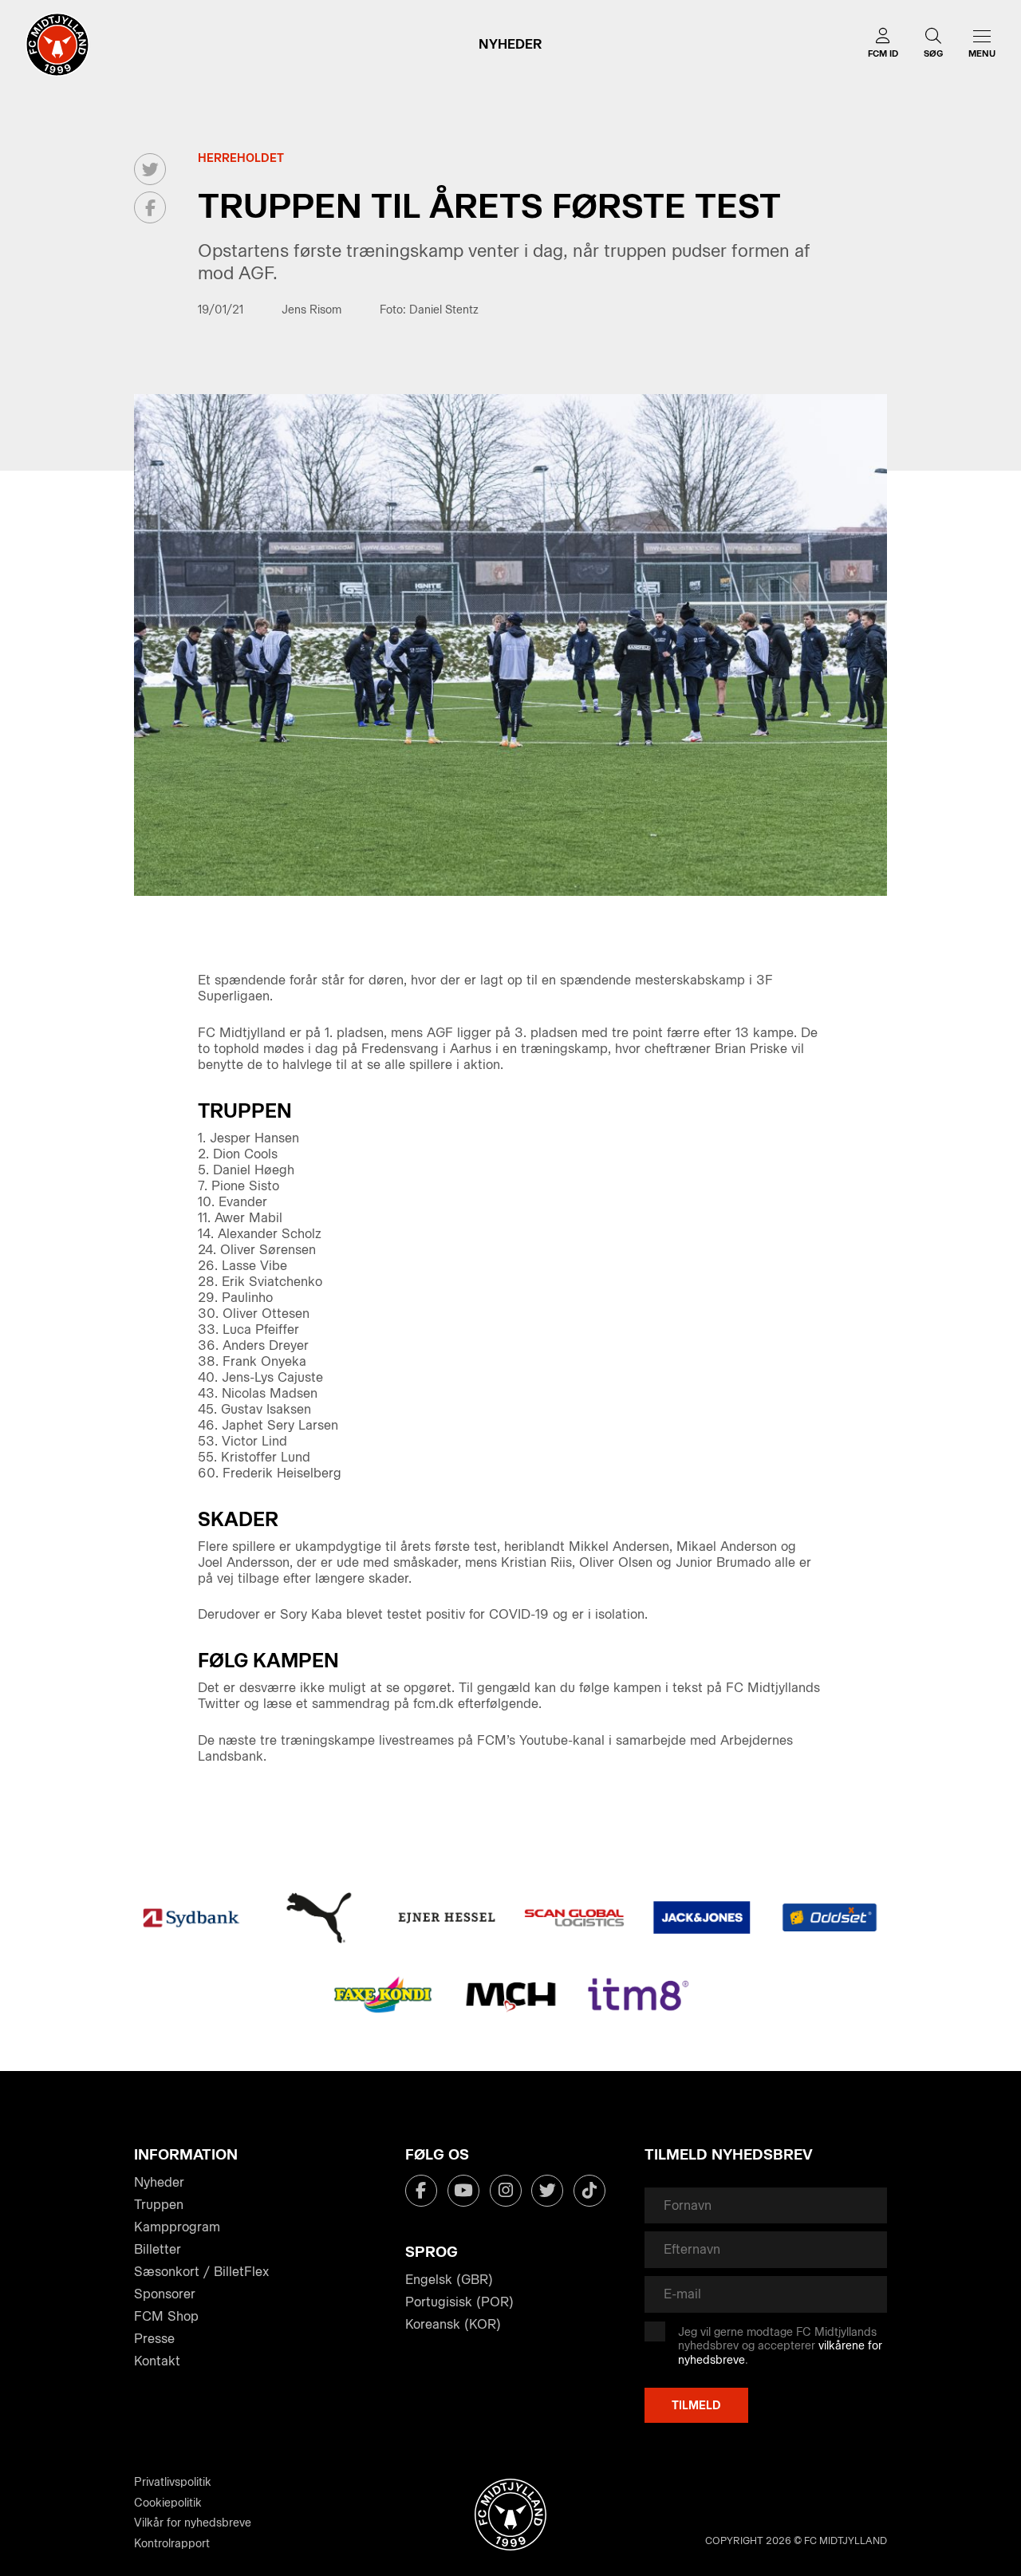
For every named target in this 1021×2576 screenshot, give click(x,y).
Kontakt (157, 2361)
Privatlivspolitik (173, 2482)
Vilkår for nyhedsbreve (193, 2523)
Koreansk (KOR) (453, 2324)
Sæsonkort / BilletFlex (201, 2272)
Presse (154, 2339)
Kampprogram (177, 2227)
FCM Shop (166, 2316)
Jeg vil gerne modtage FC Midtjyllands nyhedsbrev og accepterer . (780, 2346)
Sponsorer (165, 2294)
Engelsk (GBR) (449, 2280)
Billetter (158, 2249)
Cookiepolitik (168, 2503)
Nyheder (159, 2182)
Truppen (159, 2205)
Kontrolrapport (172, 2544)
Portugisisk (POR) (459, 2302)
